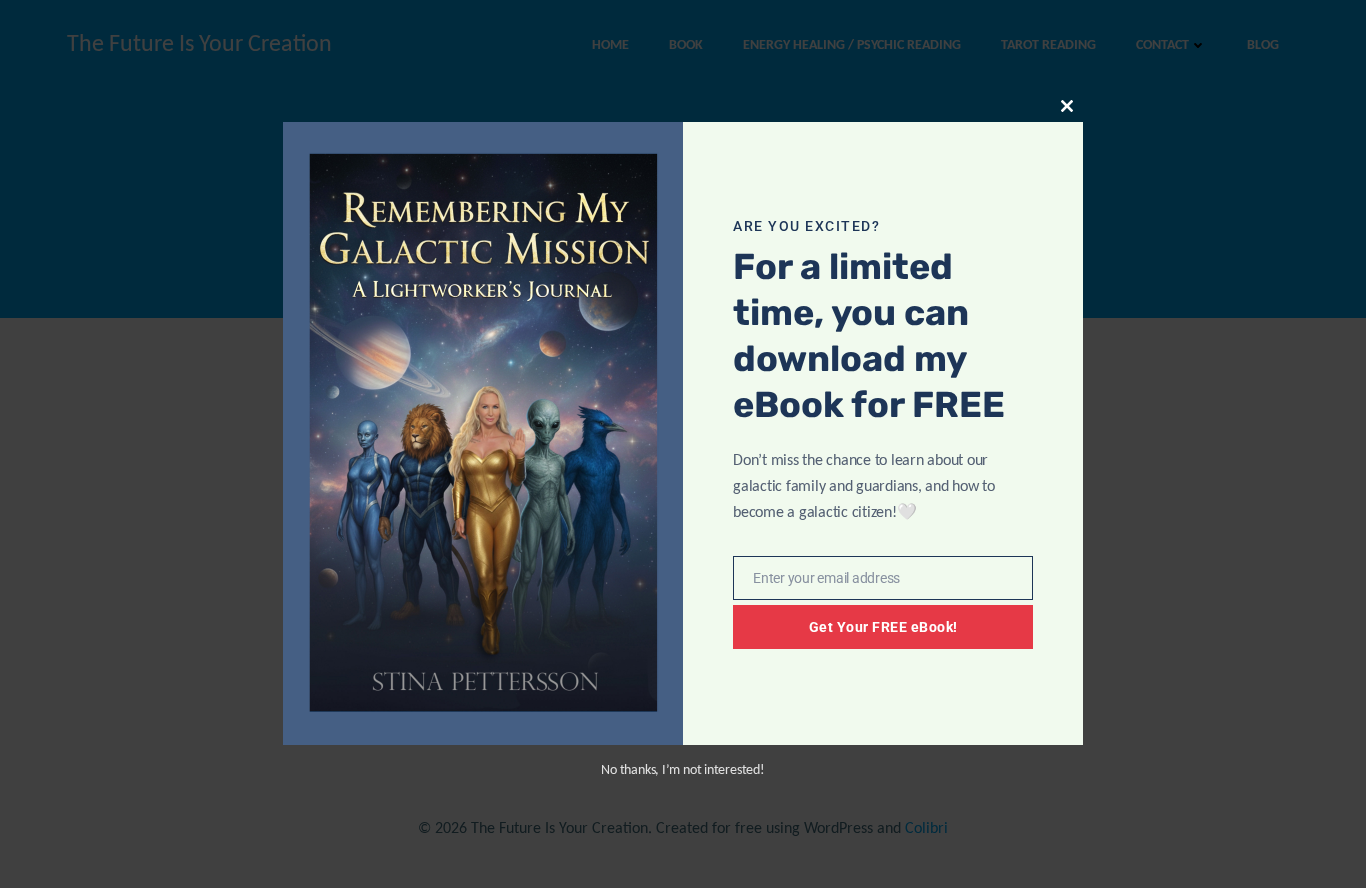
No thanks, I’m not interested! (682, 770)
